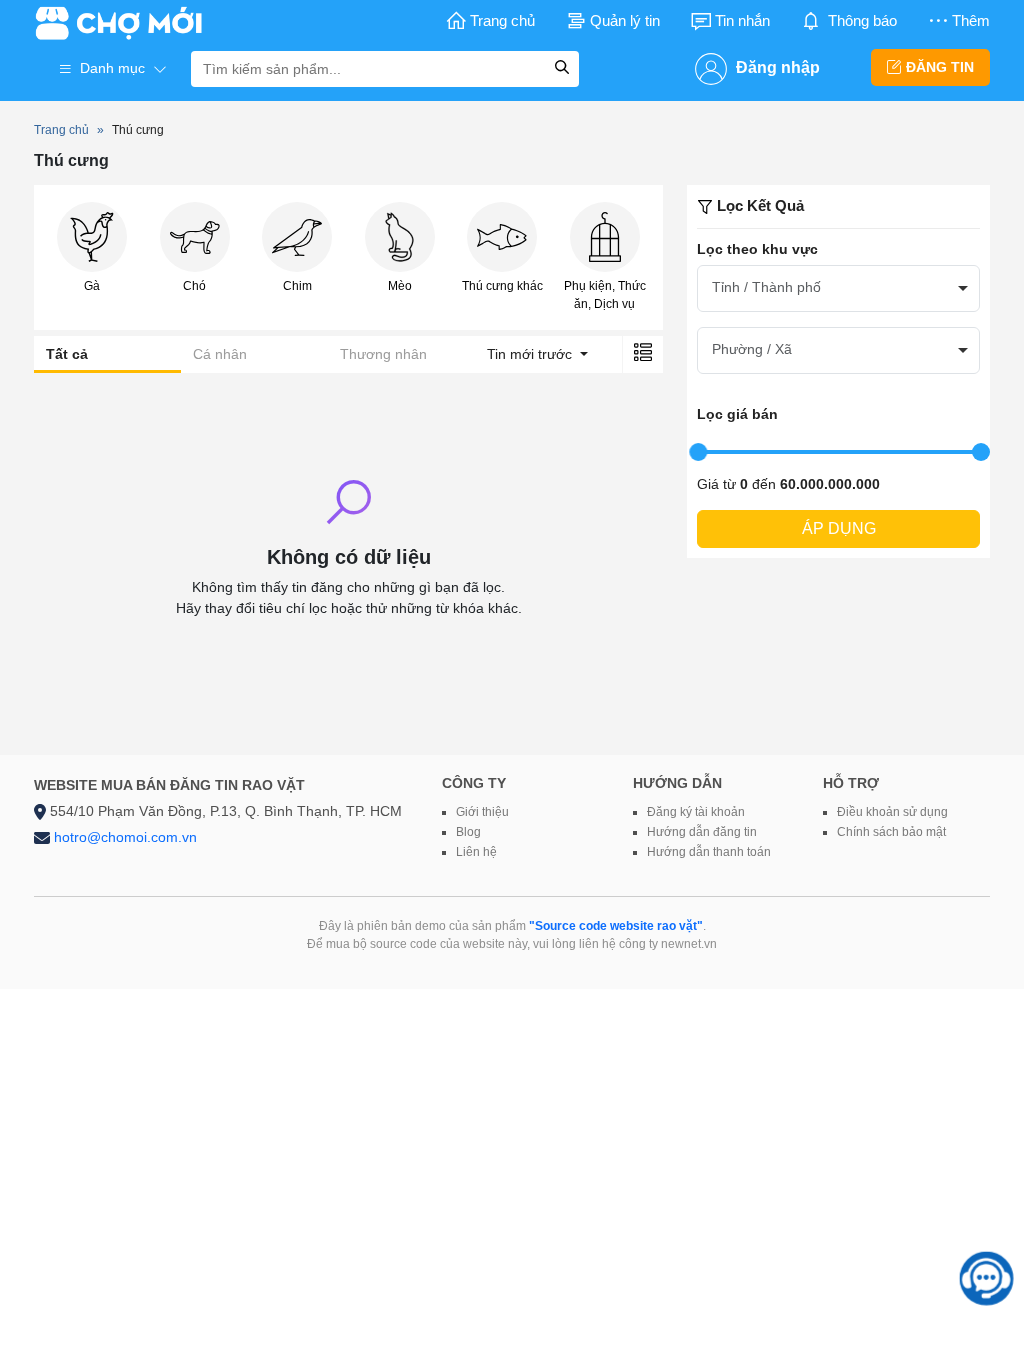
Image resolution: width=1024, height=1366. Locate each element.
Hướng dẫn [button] (677, 783)
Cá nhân (220, 354)
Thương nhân (383, 354)
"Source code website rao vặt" (616, 926)
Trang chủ (502, 20)
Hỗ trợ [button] (851, 783)
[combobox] (838, 288)
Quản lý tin (625, 20)
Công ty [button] (474, 783)
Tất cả (67, 354)
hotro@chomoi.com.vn (125, 837)
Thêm (971, 20)
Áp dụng (839, 528)
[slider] (698, 452)
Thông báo (862, 20)
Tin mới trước (531, 354)
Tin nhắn (742, 20)
